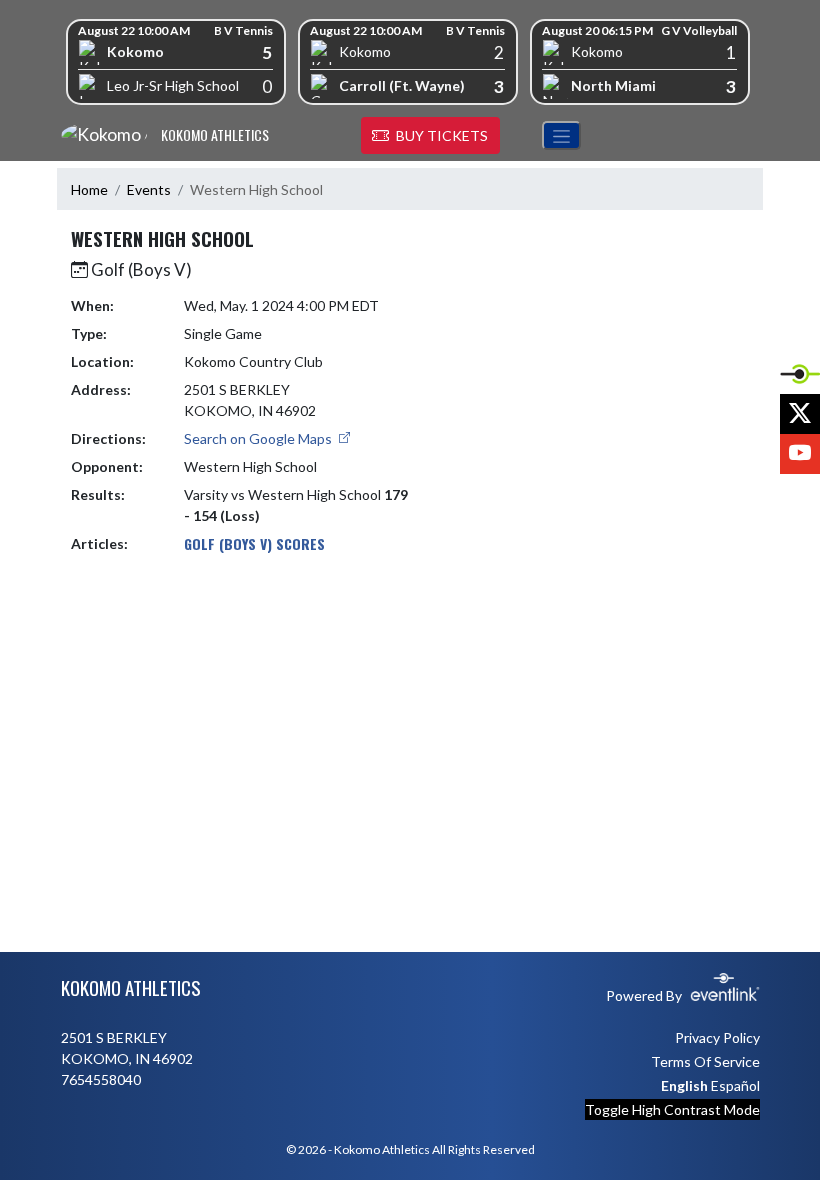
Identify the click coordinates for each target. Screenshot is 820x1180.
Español (735, 1085)
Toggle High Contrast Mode (672, 1109)
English (684, 1085)
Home (89, 189)
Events (149, 189)
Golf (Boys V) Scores (254, 543)
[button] (430, 136)
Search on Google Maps (259, 438)
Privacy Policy (717, 1037)
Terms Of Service (705, 1061)
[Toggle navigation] (561, 135)
